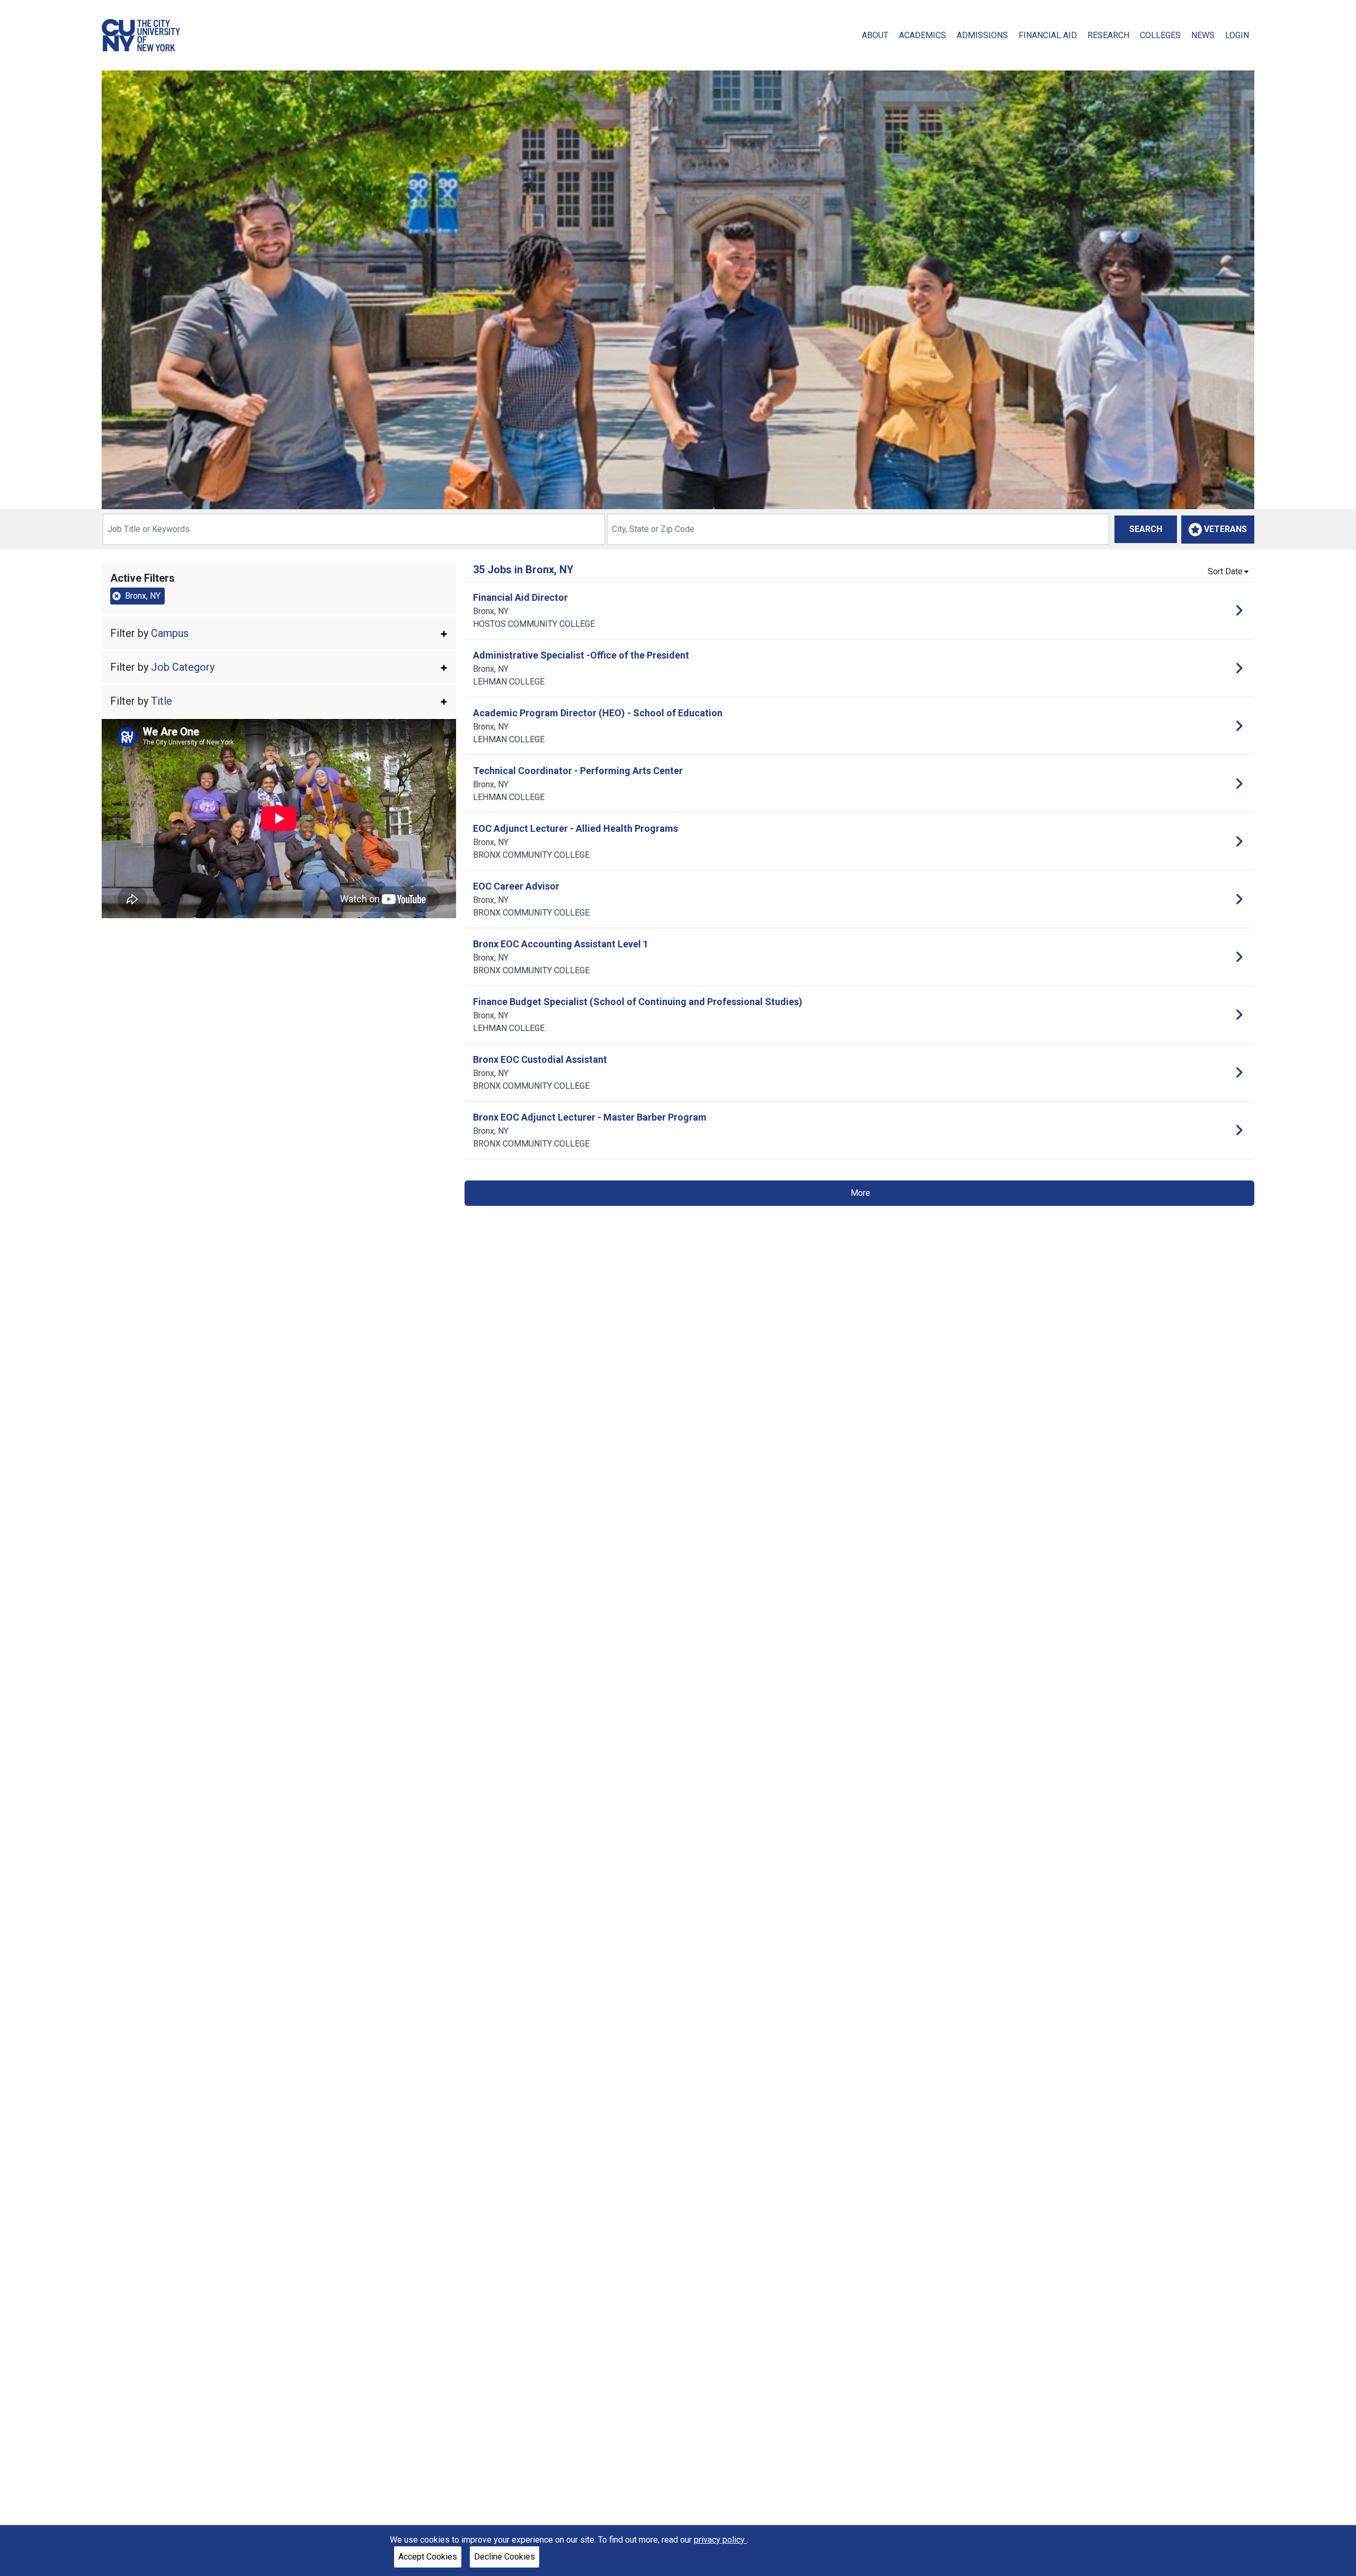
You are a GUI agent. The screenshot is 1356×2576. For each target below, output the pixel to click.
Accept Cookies (428, 2557)
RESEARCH (1108, 35)
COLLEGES (1160, 35)
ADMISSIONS (982, 35)
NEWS (1203, 35)
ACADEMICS (922, 35)
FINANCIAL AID (1048, 35)
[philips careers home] (141, 35)
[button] (279, 633)
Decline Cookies (505, 2557)
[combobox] (354, 529)
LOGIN (1237, 35)
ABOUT (875, 35)
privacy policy (720, 2540)
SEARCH (1146, 529)
